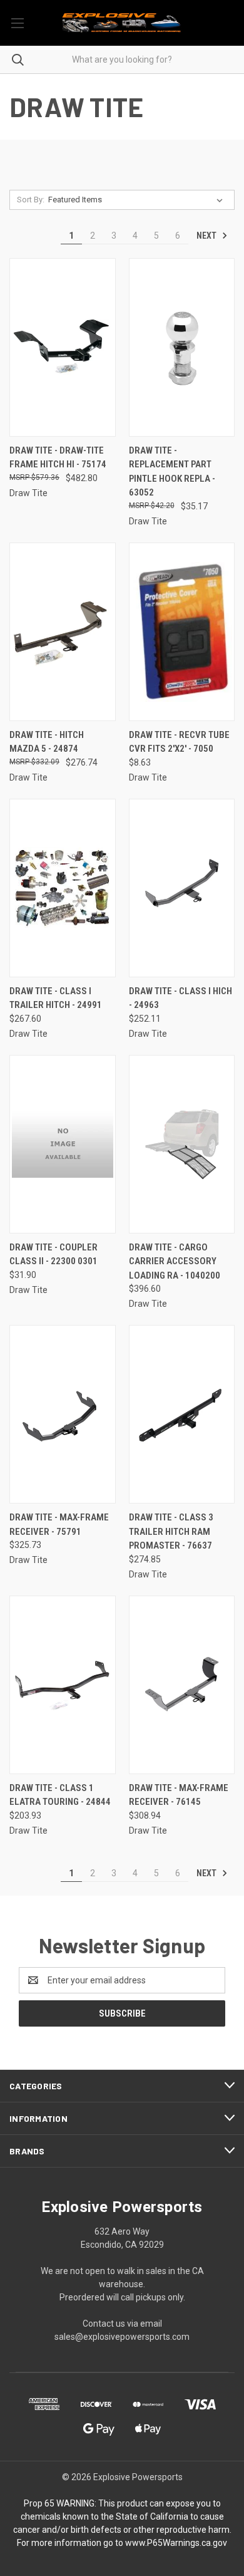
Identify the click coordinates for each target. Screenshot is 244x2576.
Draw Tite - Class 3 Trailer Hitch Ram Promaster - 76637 (171, 1531)
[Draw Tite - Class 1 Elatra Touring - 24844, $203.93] (63, 1685)
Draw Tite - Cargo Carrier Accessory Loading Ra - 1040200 (175, 1261)
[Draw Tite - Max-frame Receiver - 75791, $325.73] (63, 1414)
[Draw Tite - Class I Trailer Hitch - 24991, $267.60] (63, 888)
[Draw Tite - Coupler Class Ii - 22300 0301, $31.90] (63, 1144)
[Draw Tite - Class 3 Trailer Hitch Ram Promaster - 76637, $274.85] (182, 1414)
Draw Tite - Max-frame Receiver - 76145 (179, 1795)
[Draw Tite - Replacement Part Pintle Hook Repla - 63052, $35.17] (182, 347)
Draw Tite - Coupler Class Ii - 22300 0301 (53, 1254)
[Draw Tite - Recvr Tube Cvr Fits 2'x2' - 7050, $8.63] (182, 632)
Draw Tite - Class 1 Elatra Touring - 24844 (60, 1795)
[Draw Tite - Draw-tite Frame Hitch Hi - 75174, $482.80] (63, 347)
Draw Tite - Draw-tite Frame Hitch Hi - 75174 (58, 458)
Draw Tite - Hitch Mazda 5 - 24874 (47, 742)
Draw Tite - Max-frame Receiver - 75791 (59, 1524)
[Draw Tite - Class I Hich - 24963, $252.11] (182, 888)
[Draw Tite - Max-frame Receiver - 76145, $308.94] (182, 1685)
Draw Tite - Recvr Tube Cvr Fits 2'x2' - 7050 (179, 742)
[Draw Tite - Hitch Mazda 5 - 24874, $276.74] (63, 632)
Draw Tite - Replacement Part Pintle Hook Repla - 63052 (172, 472)
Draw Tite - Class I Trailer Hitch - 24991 (56, 998)
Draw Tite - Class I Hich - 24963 (180, 998)
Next (207, 236)
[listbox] (138, 200)
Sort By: (31, 200)
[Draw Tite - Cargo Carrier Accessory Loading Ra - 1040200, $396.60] (182, 1144)
